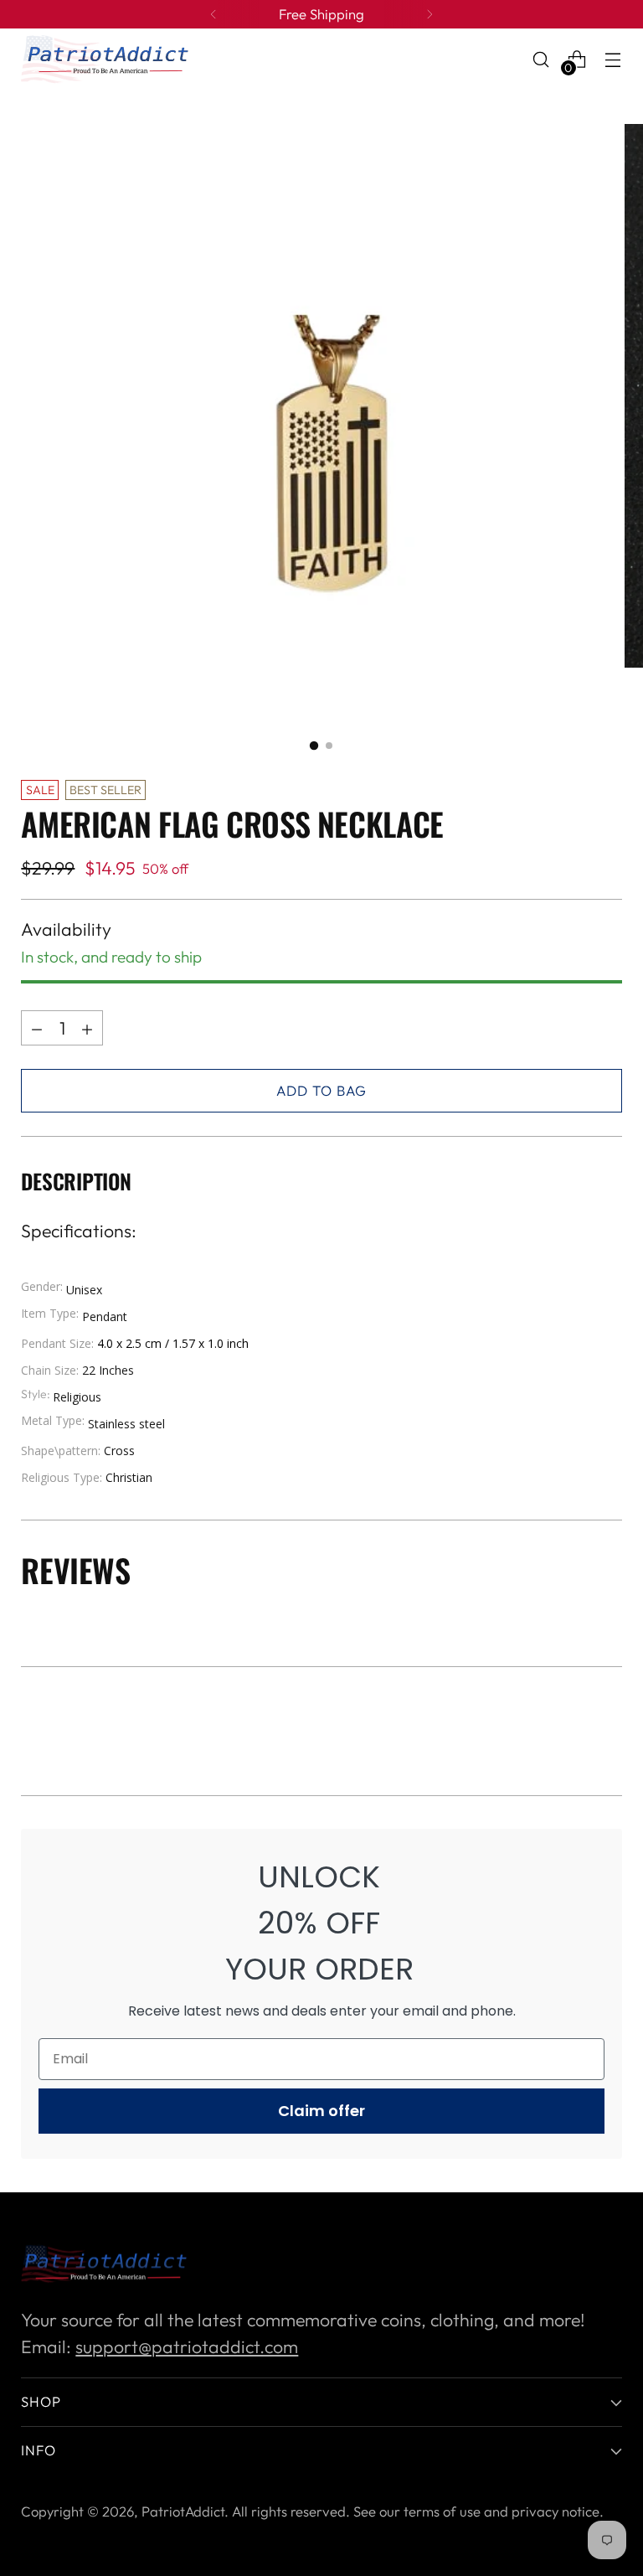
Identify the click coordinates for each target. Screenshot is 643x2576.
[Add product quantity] (37, 1028)
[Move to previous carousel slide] (569, 1738)
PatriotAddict (183, 2511)
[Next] (430, 14)
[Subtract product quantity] (87, 1028)
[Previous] (213, 14)
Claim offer (321, 2111)
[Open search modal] (541, 59)
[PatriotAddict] (105, 59)
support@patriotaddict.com (187, 2347)
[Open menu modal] (613, 59)
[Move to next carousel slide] (608, 1737)
